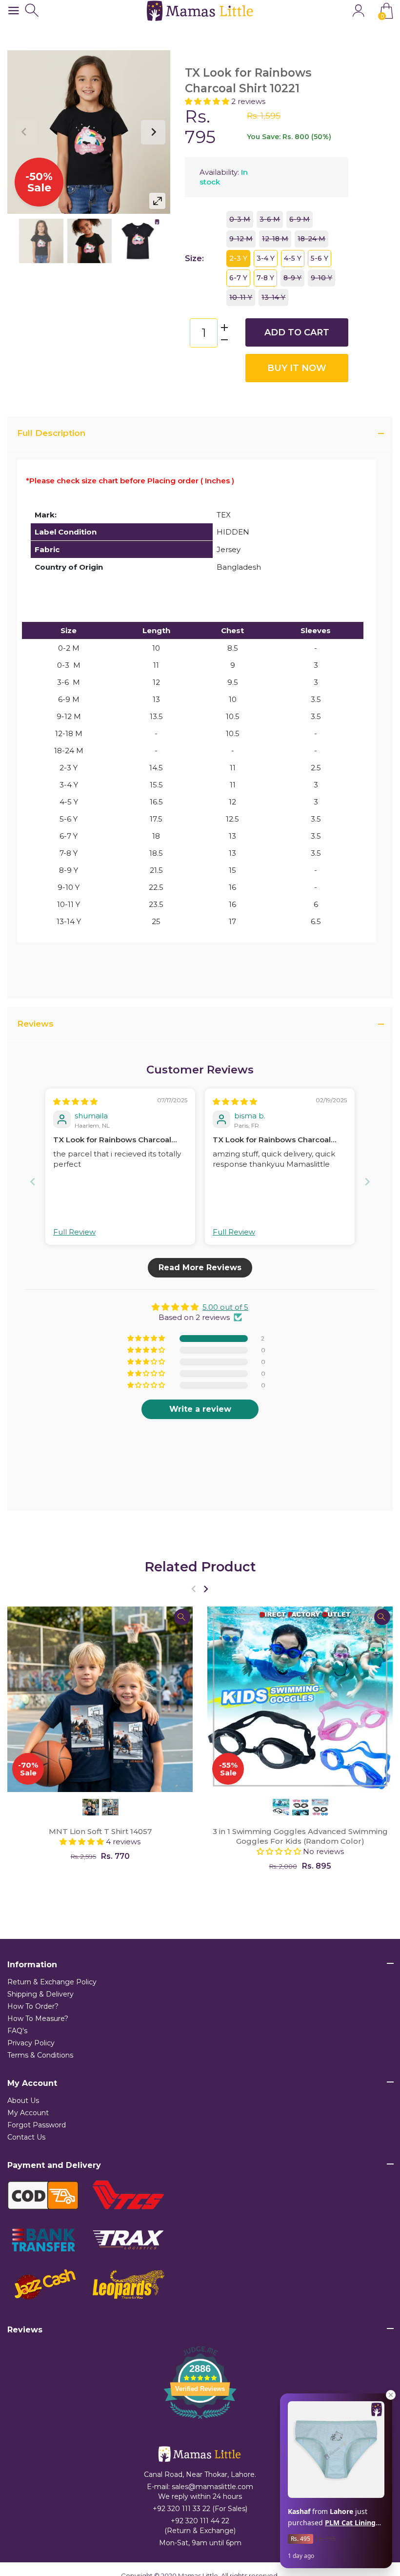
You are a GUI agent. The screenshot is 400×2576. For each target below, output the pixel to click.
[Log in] (358, 10)
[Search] (33, 10)
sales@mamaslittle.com (212, 2487)
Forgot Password (37, 2125)
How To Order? (33, 2006)
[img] (75, 1102)
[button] (208, 101)
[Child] (41, 241)
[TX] (90, 241)
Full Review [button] (74, 1232)
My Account (28, 2113)
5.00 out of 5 (225, 1307)
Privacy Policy (31, 2043)
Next (153, 132)
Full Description (51, 433)
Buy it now (297, 368)
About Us (23, 2101)
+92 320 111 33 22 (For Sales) (200, 2509)
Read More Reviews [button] (200, 1267)
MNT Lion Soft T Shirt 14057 (100, 1831)
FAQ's (17, 2031)
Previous (24, 132)
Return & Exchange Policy (52, 1982)
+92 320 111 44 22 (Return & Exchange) (200, 2526)
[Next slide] (367, 1182)
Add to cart (297, 332)
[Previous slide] (33, 1182)
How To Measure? (38, 2019)
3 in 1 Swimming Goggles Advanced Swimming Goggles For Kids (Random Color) (300, 1836)
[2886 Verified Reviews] (200, 2421)
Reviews (35, 1024)
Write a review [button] (200, 1409)
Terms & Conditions (40, 2055)
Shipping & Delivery (40, 1994)
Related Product (200, 1567)
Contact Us (26, 2137)
